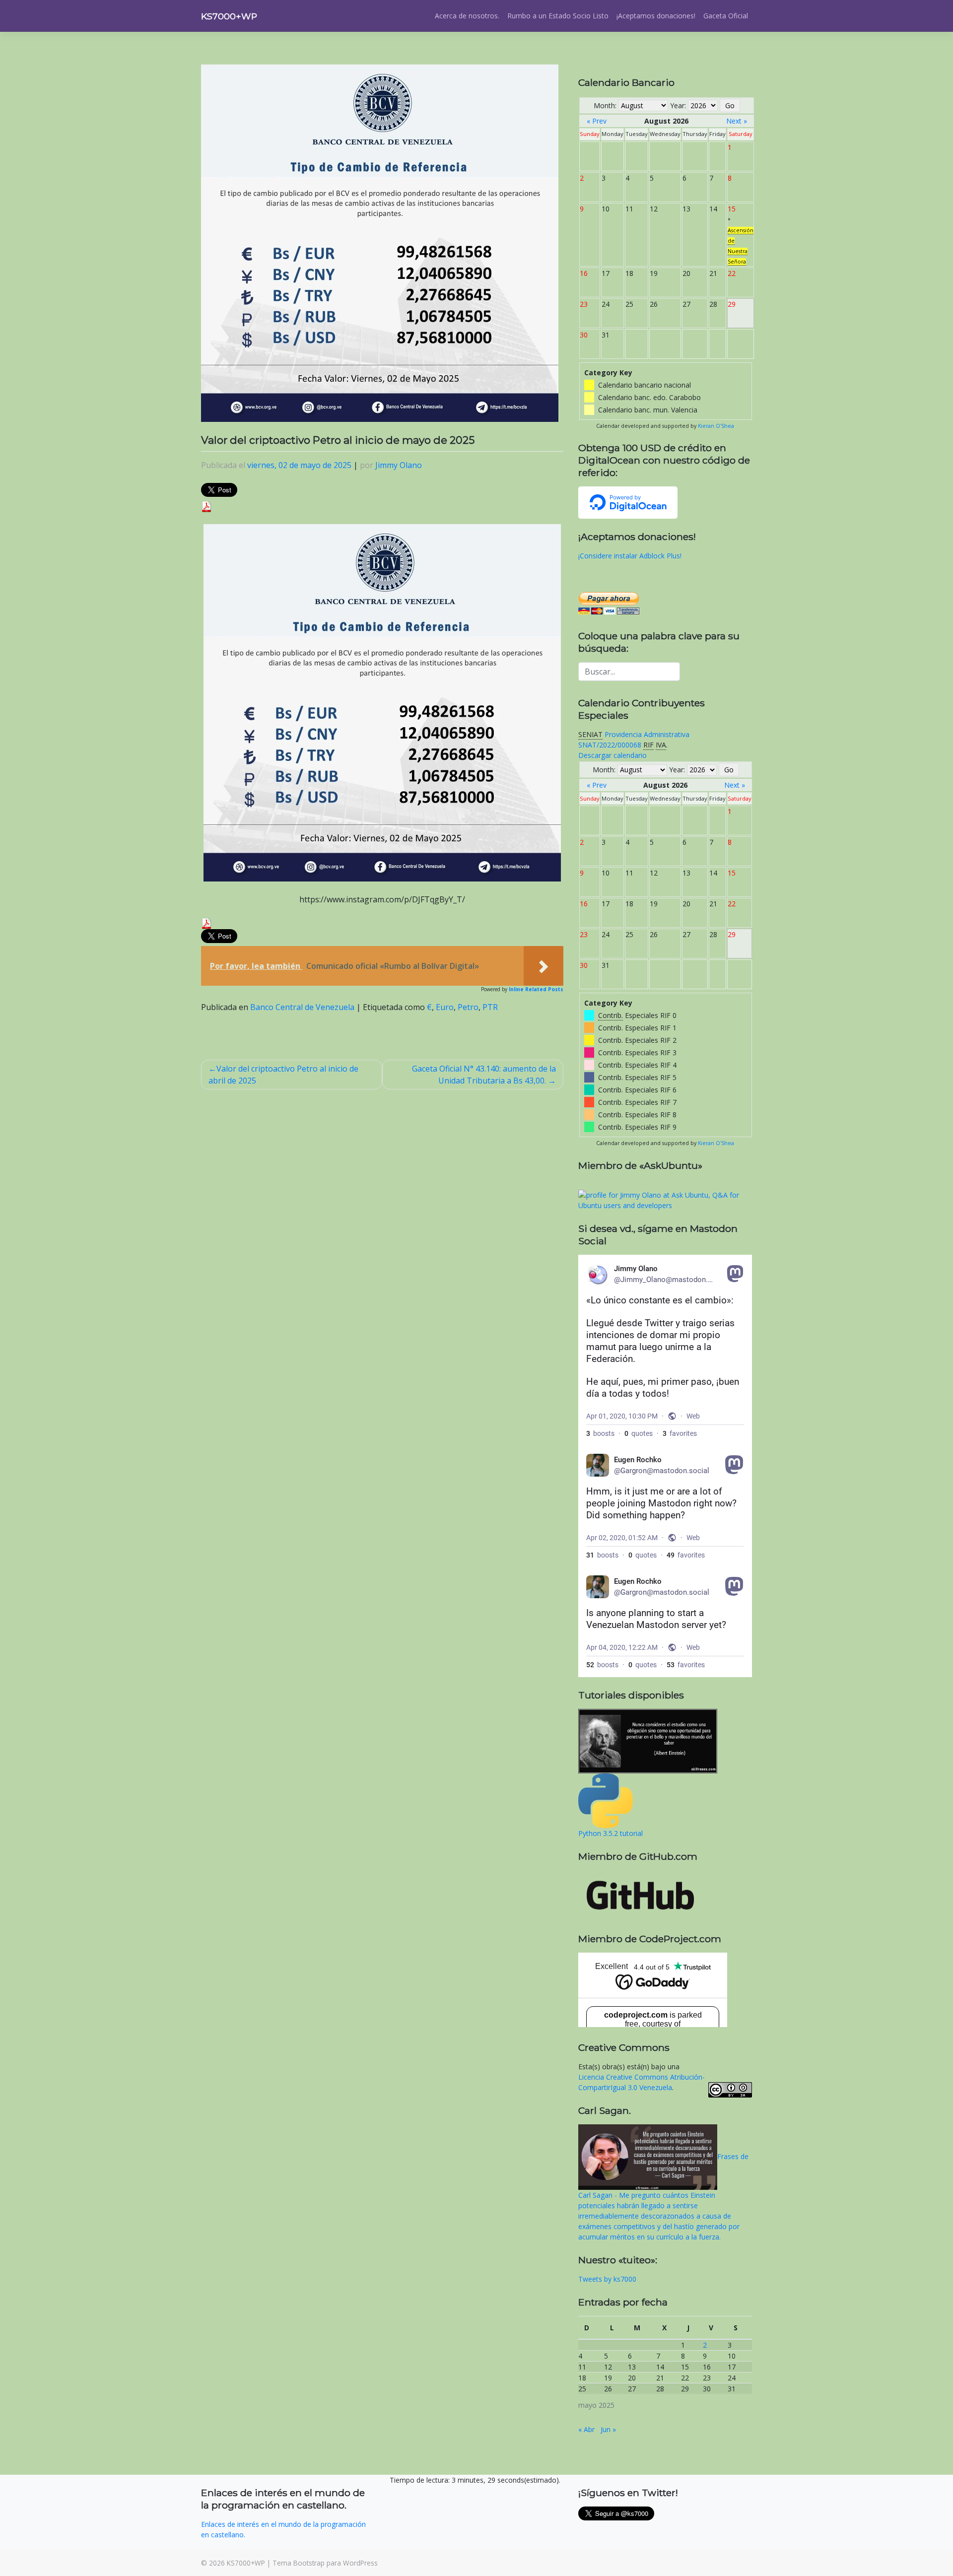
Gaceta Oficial (726, 16)
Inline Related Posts (536, 989)
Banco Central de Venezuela (302, 1007)
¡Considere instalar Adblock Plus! (630, 556)
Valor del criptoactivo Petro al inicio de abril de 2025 (283, 1075)
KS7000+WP (229, 16)
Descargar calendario (613, 755)
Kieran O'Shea (716, 426)
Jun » (608, 2429)
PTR (490, 1007)
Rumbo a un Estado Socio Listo (558, 16)
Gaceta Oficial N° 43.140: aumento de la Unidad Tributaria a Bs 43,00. (484, 1075)
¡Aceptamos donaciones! (656, 16)
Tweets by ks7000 (607, 2279)
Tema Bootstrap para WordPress (325, 2563)
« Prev (597, 121)
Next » (737, 121)
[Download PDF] (206, 506)
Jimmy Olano (399, 465)
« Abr (586, 2429)
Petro (468, 1007)
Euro (445, 1007)
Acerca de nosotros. (467, 16)
